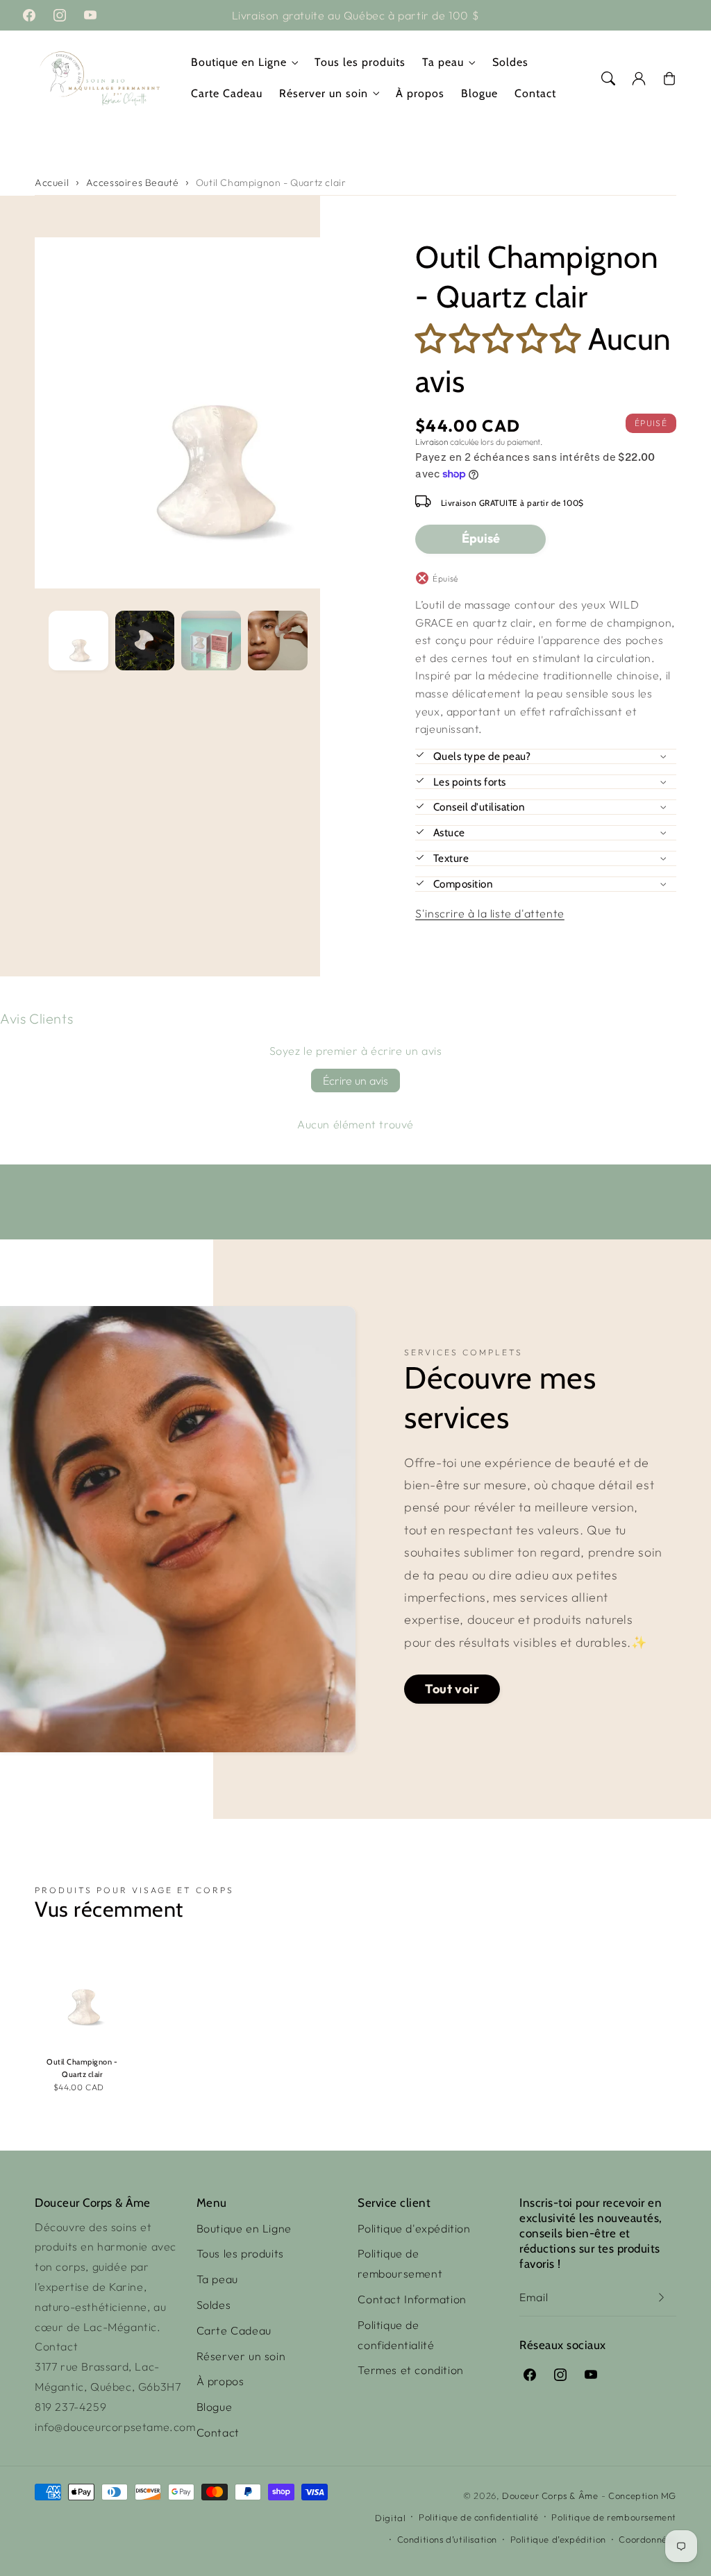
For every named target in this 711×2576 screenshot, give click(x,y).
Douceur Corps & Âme (550, 2495)
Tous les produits (240, 2253)
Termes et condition (410, 2370)
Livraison (432, 442)
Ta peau (443, 62)
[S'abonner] (661, 2297)
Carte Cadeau (234, 2330)
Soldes (214, 2305)
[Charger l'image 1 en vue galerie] (78, 641)
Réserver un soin (324, 93)
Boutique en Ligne (239, 62)
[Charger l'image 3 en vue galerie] (211, 641)
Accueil (52, 183)
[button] (608, 78)
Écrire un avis (355, 1081)
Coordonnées (647, 2539)
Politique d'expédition (414, 2228)
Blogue (215, 2407)
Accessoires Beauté (133, 183)
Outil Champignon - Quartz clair (271, 183)
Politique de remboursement (400, 2263)
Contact (218, 2432)
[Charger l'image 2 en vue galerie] (145, 641)
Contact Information (412, 2299)
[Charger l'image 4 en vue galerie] (278, 641)
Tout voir (452, 1689)
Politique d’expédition (558, 2539)
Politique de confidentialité (396, 2335)
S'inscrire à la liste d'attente (490, 913)
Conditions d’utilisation (447, 2539)
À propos (220, 2381)
